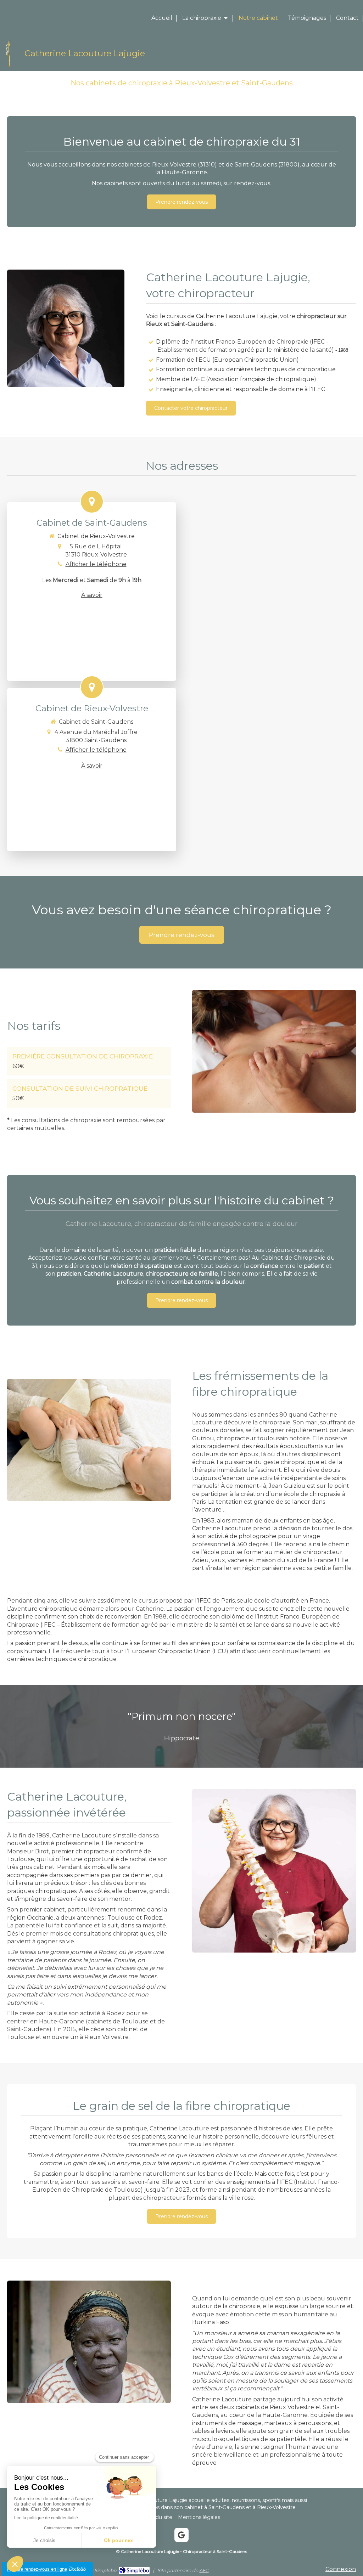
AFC (204, 2570)
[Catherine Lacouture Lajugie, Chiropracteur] (9, 67)
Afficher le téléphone (96, 564)
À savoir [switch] (92, 595)
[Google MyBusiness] (181, 2535)
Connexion (341, 2569)
